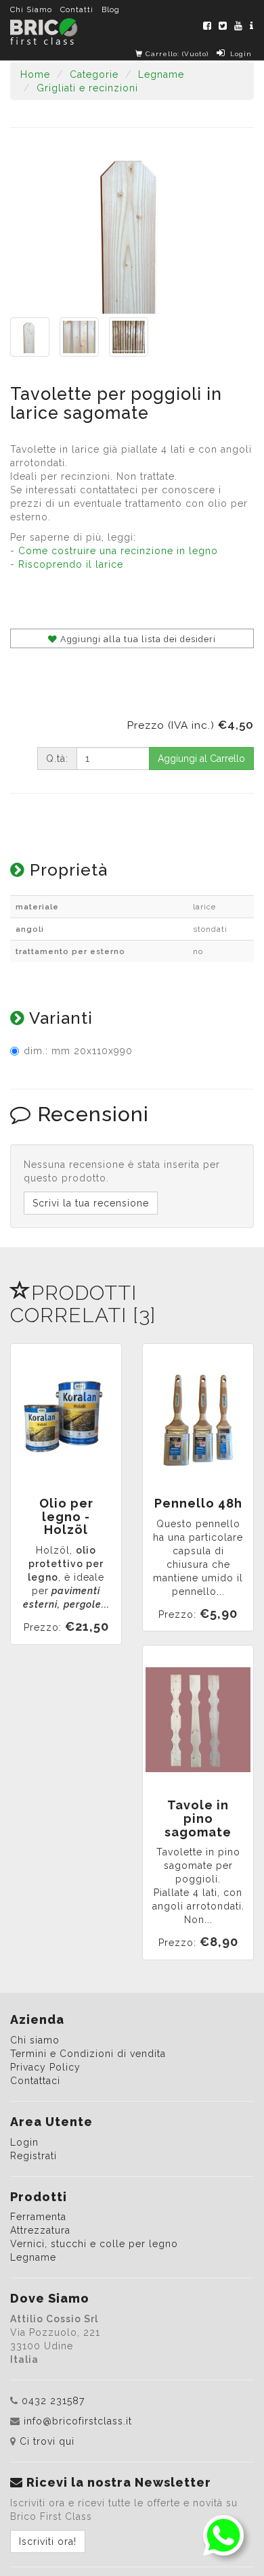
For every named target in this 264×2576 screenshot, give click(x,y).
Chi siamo (35, 2040)
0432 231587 (53, 2401)
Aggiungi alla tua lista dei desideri (137, 639)
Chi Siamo (31, 9)
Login (241, 54)
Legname (33, 2257)
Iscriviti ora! (48, 2541)
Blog (111, 9)
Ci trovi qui (47, 2441)
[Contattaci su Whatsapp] (223, 2535)
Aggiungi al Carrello (201, 759)
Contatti (77, 9)
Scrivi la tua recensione (91, 1203)
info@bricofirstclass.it (78, 2421)
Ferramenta (38, 2217)
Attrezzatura (40, 2230)
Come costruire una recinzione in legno (118, 551)
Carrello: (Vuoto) (176, 54)
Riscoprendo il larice (71, 564)
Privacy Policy (45, 2067)
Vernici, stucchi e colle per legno (94, 2244)
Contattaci (35, 2081)
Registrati (34, 2156)
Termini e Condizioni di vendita (88, 2054)
